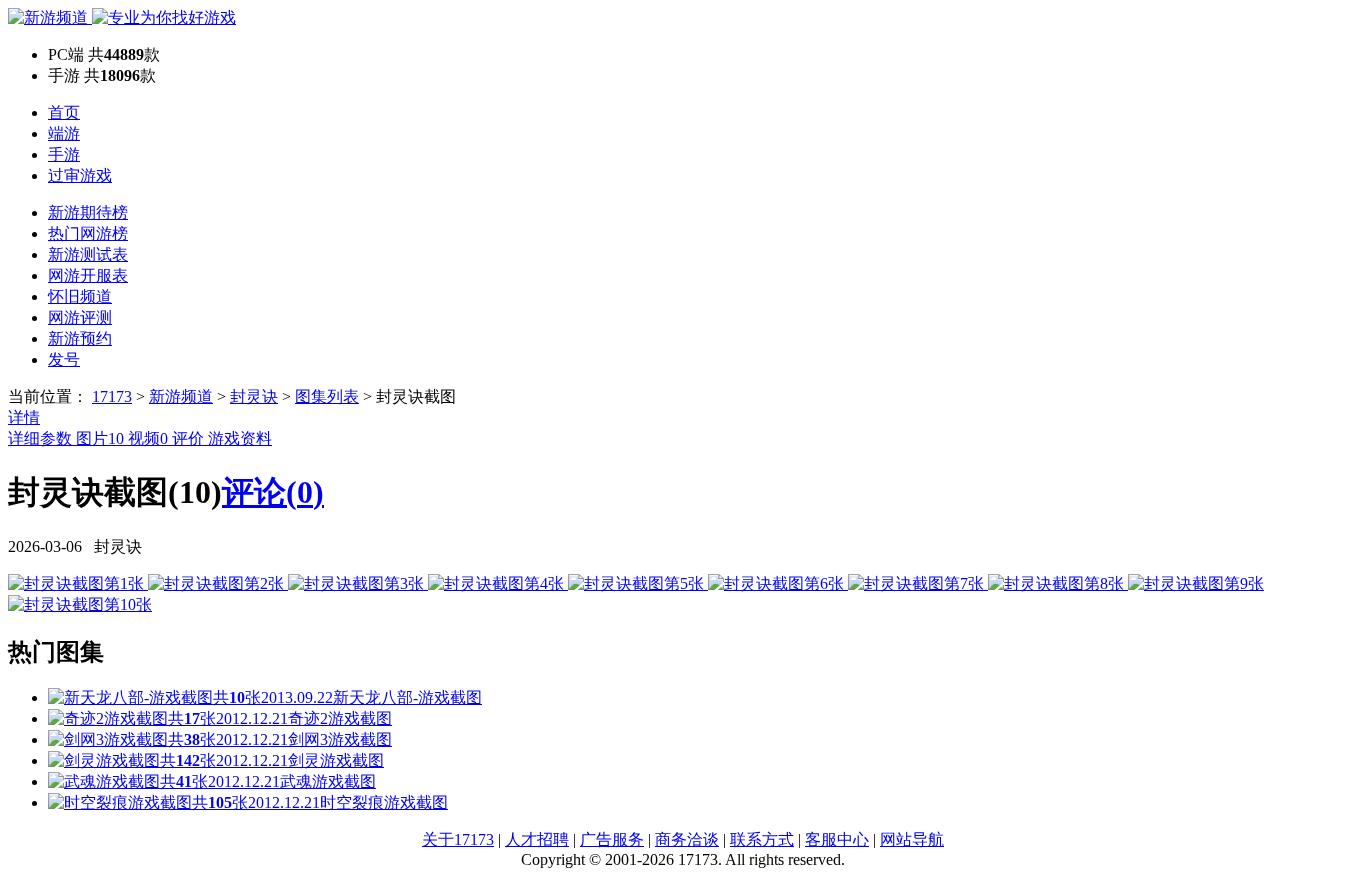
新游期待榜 (88, 212)
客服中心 (837, 839)
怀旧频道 (80, 296)
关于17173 (458, 839)
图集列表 (327, 396)
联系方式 (762, 839)
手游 (64, 154)
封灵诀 (254, 396)
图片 (100, 438)
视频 (148, 438)
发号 (64, 359)
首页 (64, 112)
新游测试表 (88, 254)
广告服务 (612, 839)
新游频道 (181, 396)
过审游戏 (80, 175)
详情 (24, 417)
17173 (112, 396)
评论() (273, 492)
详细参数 (42, 438)
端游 (64, 133)
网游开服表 (88, 275)
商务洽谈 (687, 839)
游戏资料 (240, 438)
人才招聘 (537, 839)
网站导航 (912, 839)
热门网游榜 (88, 233)
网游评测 (80, 317)
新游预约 (80, 338)
